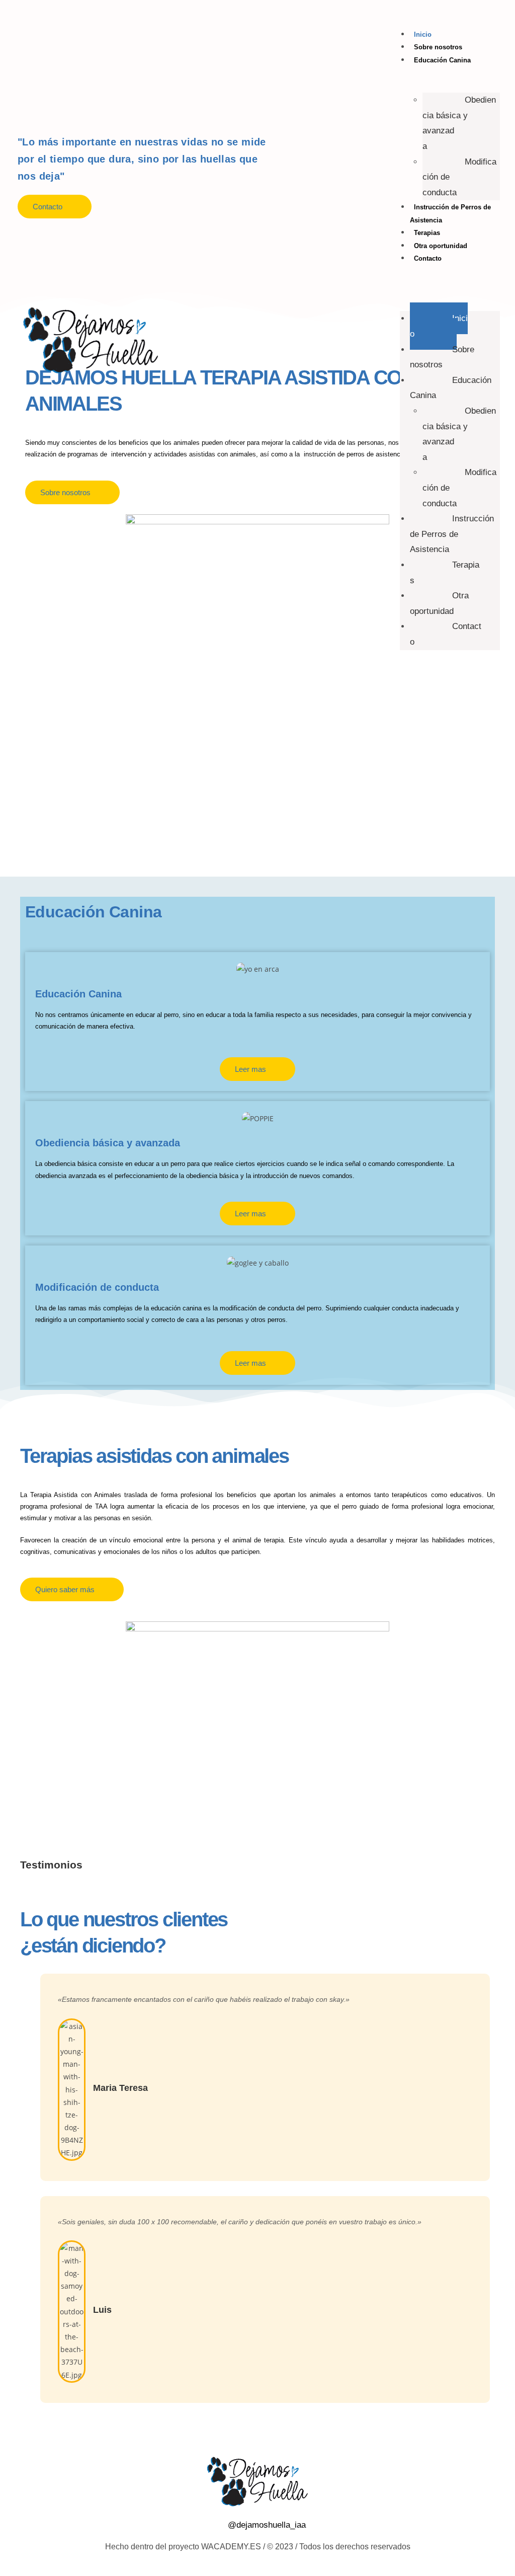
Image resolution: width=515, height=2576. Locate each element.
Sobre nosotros (438, 47)
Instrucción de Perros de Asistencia (452, 534)
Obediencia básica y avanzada (459, 123)
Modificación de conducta (459, 177)
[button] (450, 278)
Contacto (428, 258)
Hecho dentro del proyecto (153, 2547)
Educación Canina (442, 60)
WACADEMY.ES (231, 2547)
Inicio (423, 34)
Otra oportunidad (441, 246)
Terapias (427, 233)
